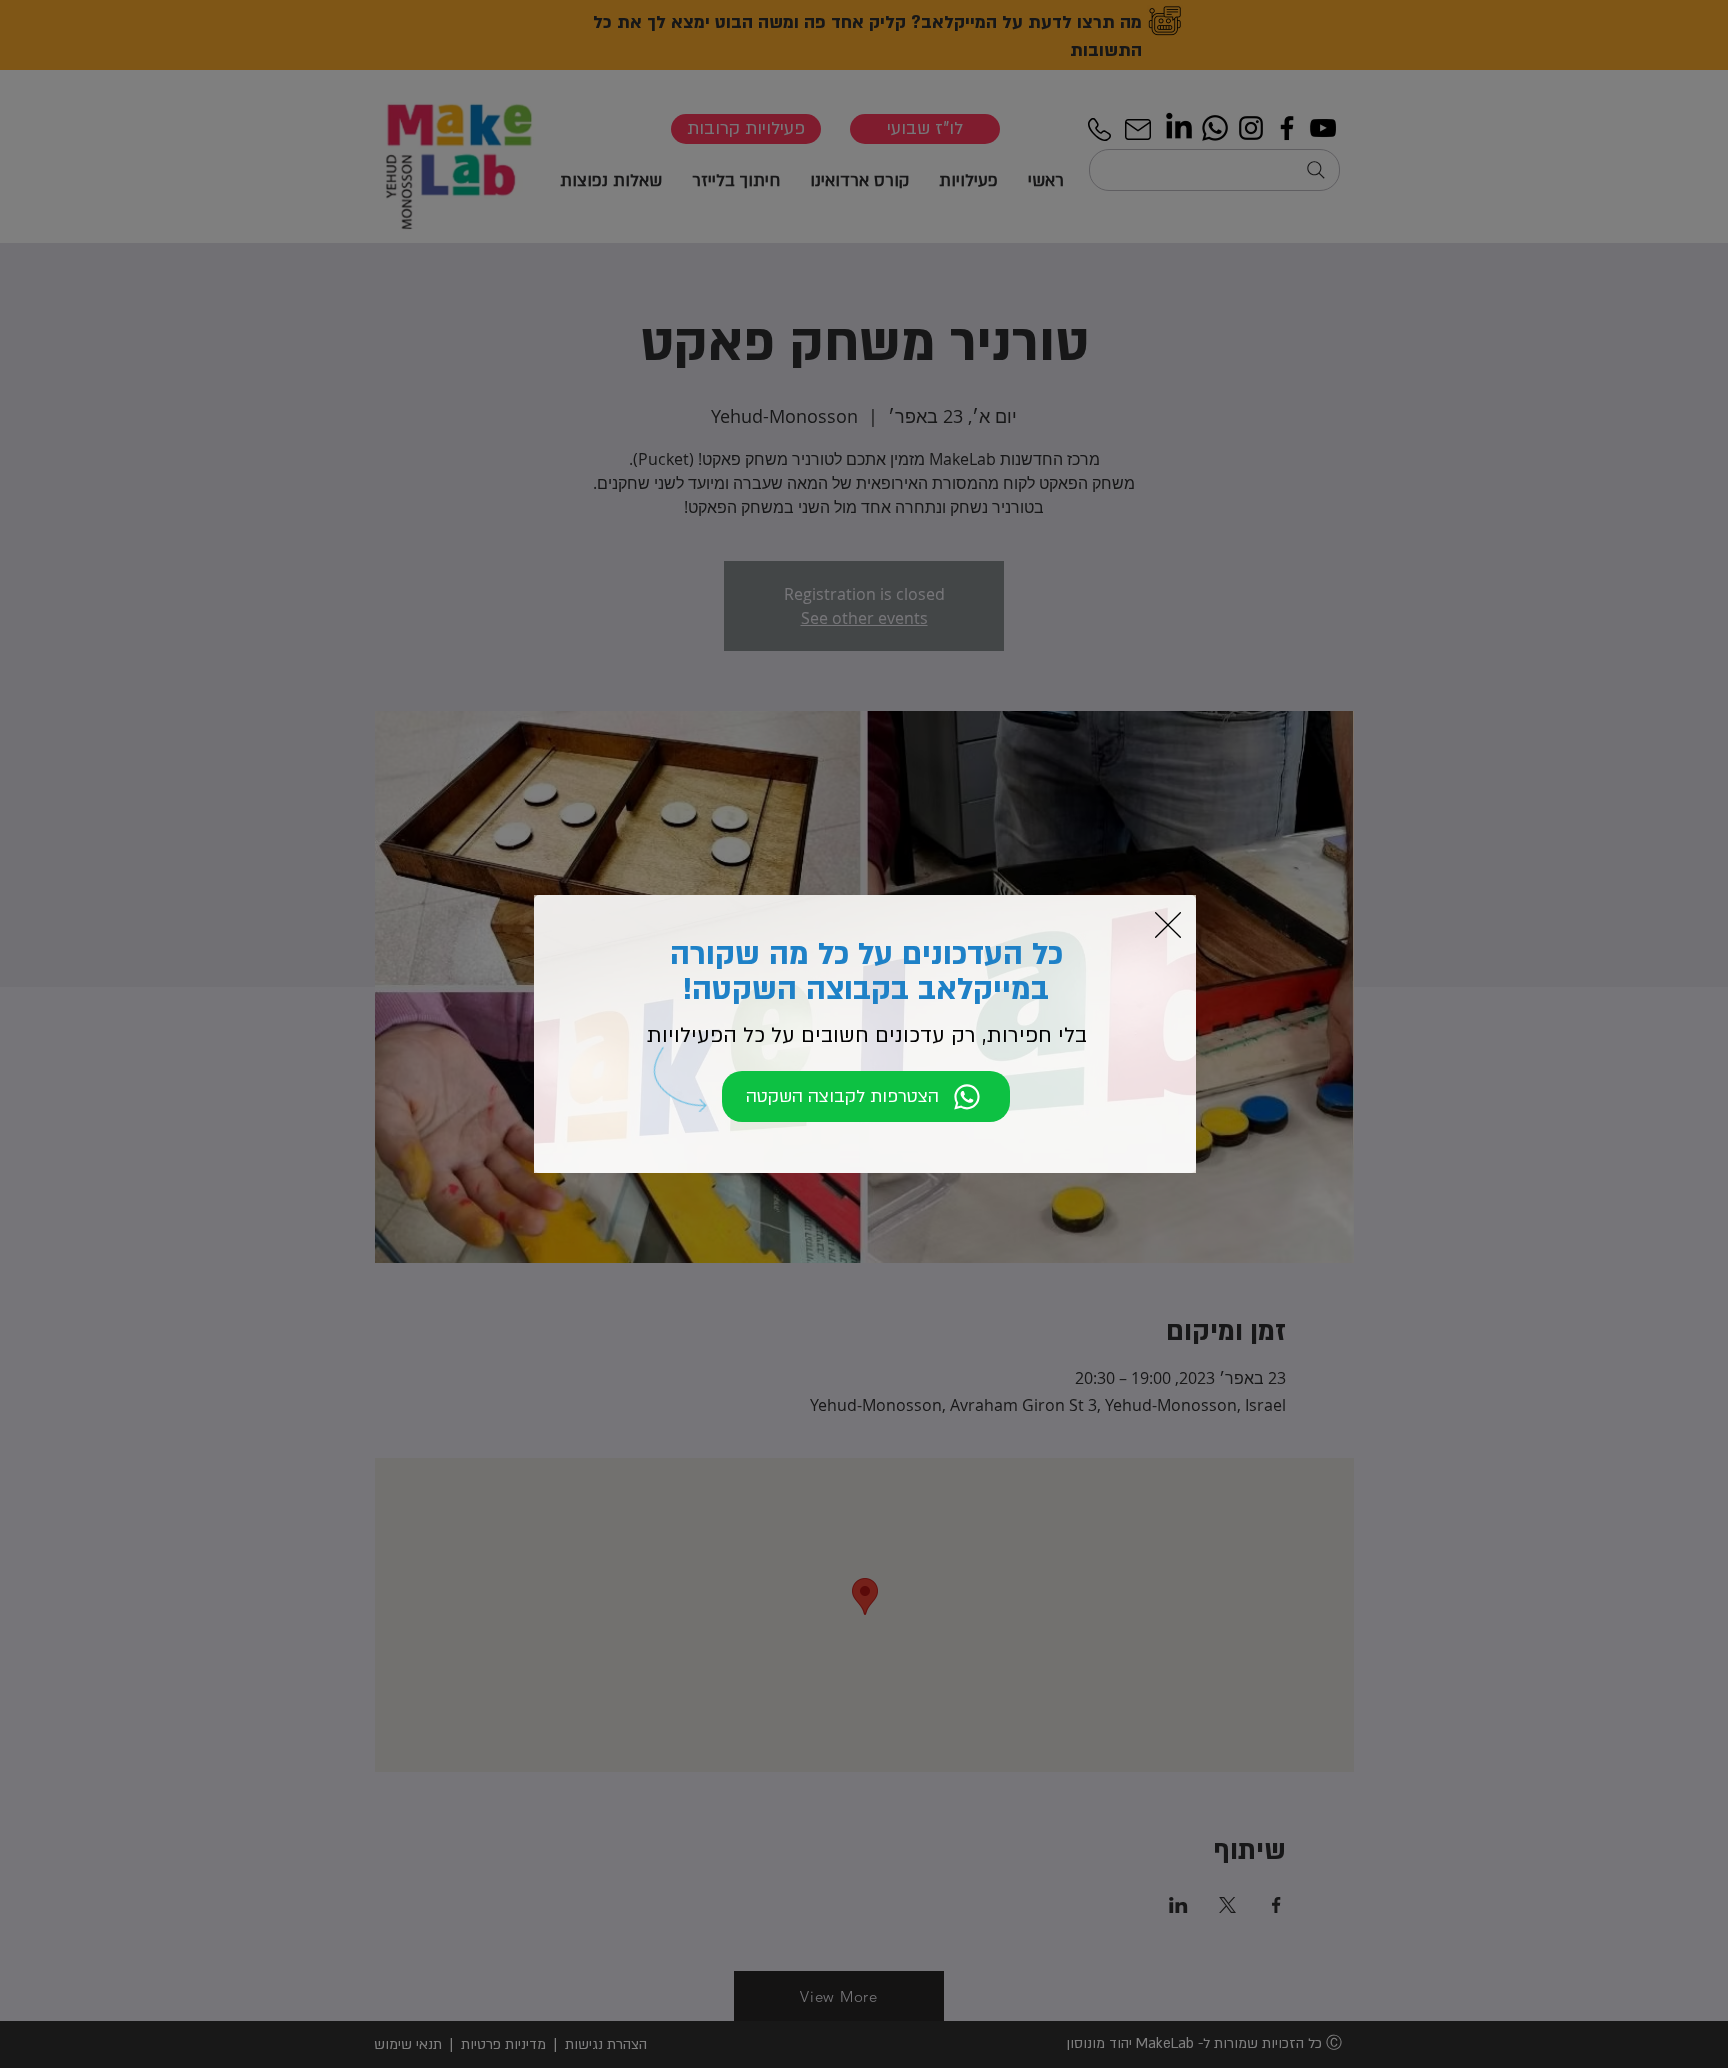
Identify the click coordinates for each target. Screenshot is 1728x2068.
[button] (1168, 925)
